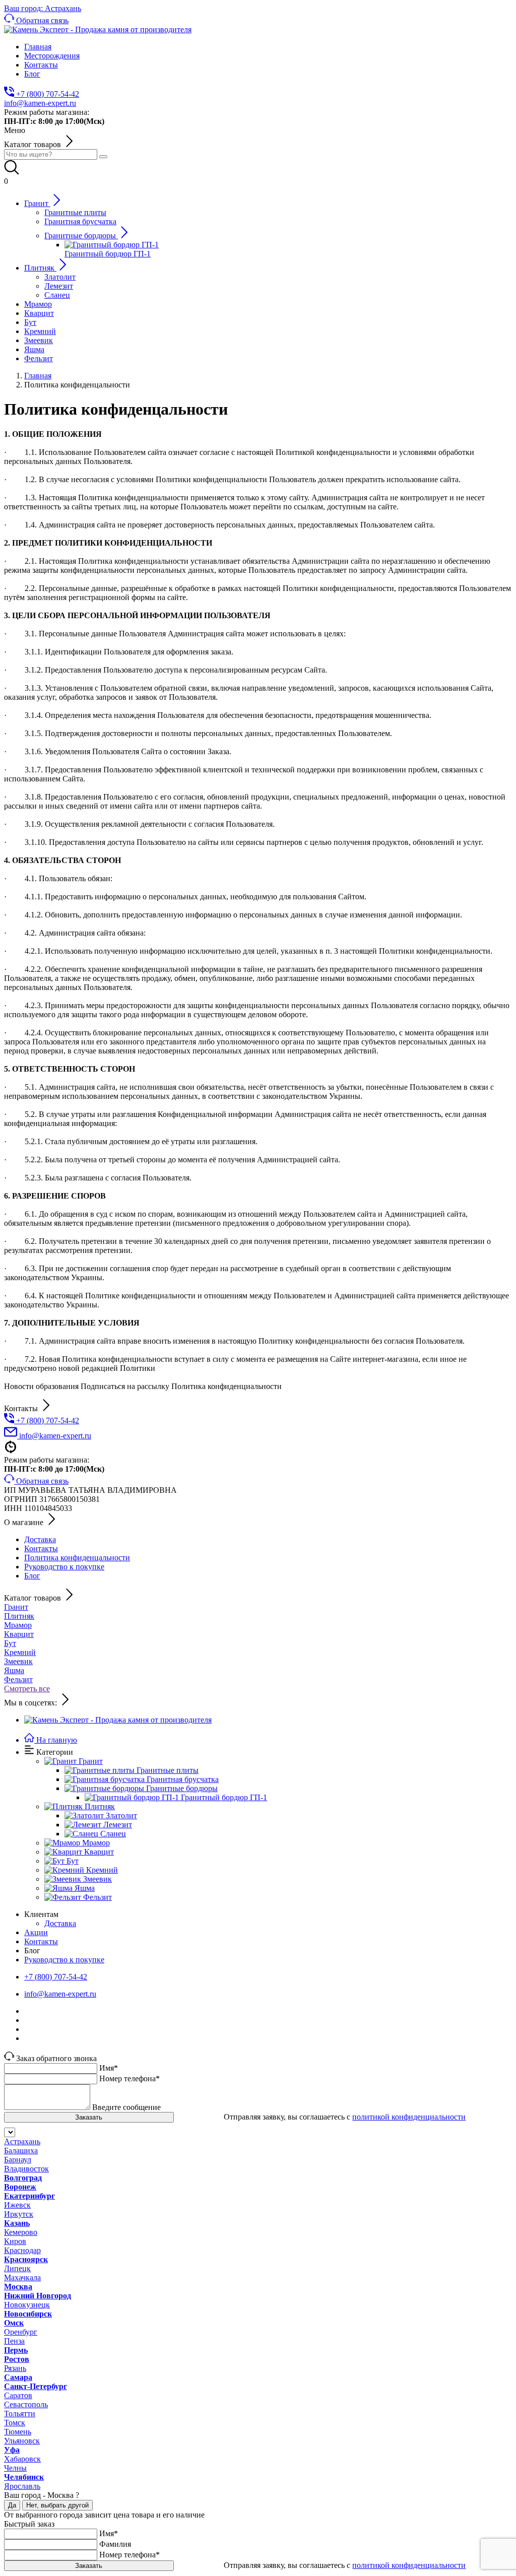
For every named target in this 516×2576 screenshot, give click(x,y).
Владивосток (26, 2169)
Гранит (16, 1607)
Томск (15, 2423)
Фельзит (18, 1679)
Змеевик (18, 1661)
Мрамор (18, 1625)
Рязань (15, 2368)
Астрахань (22, 2141)
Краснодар (22, 2250)
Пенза (14, 2341)
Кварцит (19, 1634)
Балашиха (21, 2151)
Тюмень (18, 2432)
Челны (15, 2468)
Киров (15, 2241)
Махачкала (22, 2277)
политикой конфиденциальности (409, 2117)
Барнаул (18, 2160)
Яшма (14, 1670)
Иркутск (19, 2214)
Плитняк (19, 1616)
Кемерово (21, 2232)
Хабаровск (22, 2459)
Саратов (18, 2395)
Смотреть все (27, 1689)
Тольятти (20, 2414)
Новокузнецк (27, 2305)
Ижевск (17, 2205)
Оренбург (21, 2332)
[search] (103, 157)
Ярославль (22, 2486)
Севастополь (26, 2404)
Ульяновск (22, 2441)
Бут (10, 1643)
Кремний (20, 1652)
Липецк (17, 2268)
